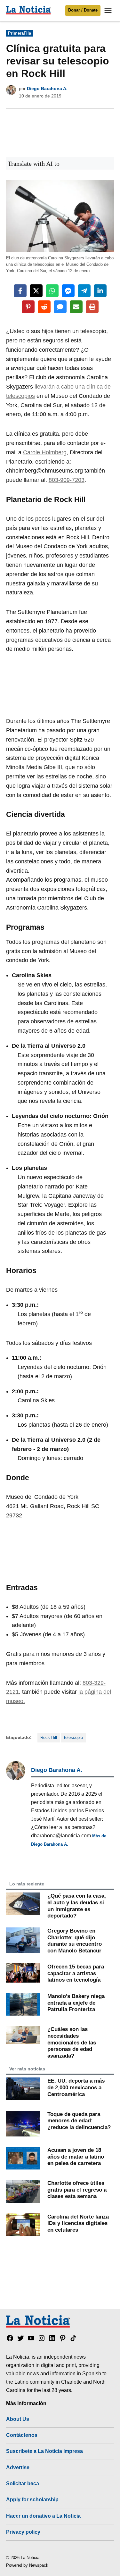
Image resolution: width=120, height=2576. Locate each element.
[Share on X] (36, 291)
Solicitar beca (23, 2483)
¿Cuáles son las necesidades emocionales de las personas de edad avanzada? (72, 2042)
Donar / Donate (83, 10)
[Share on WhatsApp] (52, 291)
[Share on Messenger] (68, 291)
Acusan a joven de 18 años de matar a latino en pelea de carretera (76, 2156)
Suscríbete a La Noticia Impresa (44, 2451)
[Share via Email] (76, 307)
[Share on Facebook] (20, 291)
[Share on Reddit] (44, 307)
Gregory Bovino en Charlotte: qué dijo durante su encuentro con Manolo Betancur (75, 1941)
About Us (18, 2419)
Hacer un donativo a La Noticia (43, 2516)
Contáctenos (22, 2435)
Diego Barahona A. (47, 88)
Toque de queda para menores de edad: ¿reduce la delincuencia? (79, 2121)
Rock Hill (49, 1738)
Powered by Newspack (27, 2565)
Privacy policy (23, 2532)
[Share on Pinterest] (28, 307)
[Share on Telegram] (84, 291)
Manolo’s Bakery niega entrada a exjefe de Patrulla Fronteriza (76, 2003)
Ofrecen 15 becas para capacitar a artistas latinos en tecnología (76, 1973)
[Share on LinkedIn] (100, 291)
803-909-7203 (67, 480)
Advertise (18, 2467)
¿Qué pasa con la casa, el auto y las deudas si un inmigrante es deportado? (77, 1906)
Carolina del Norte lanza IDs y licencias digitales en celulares (78, 2223)
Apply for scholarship (32, 2499)
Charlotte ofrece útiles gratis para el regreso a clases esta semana (77, 2190)
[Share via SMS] (60, 307)
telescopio (73, 1738)
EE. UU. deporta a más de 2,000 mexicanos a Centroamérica (76, 2087)
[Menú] (109, 11)
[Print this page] (92, 307)
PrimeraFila (20, 33)
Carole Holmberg (45, 452)
